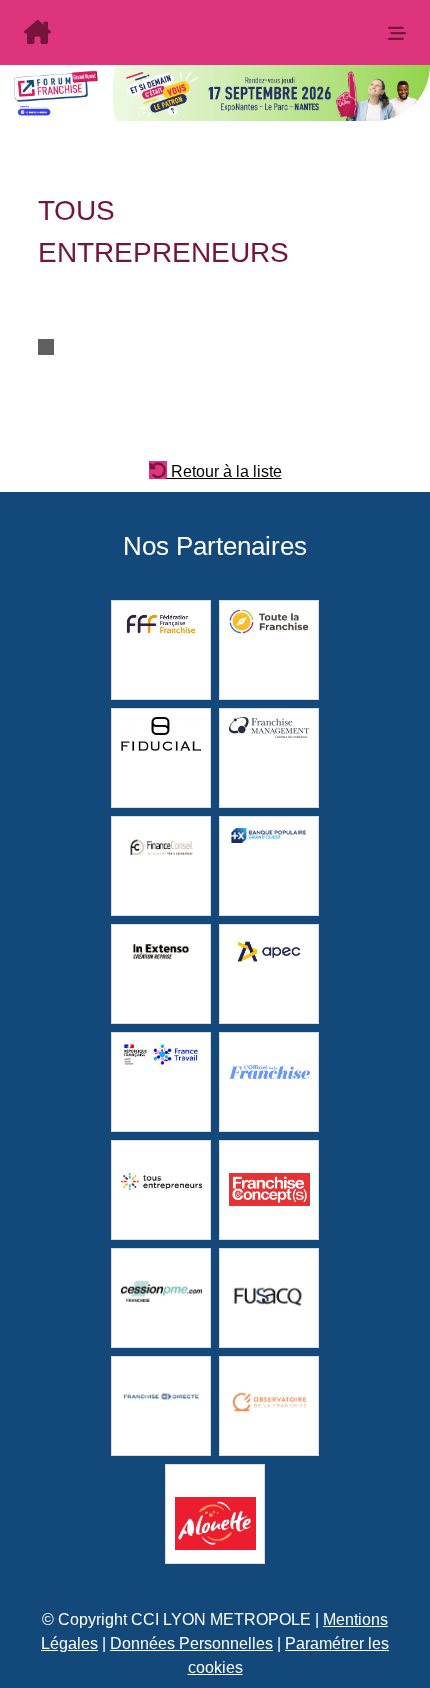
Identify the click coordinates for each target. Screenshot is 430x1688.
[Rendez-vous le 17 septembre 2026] (186, 34)
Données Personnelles (191, 1643)
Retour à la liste (224, 469)
